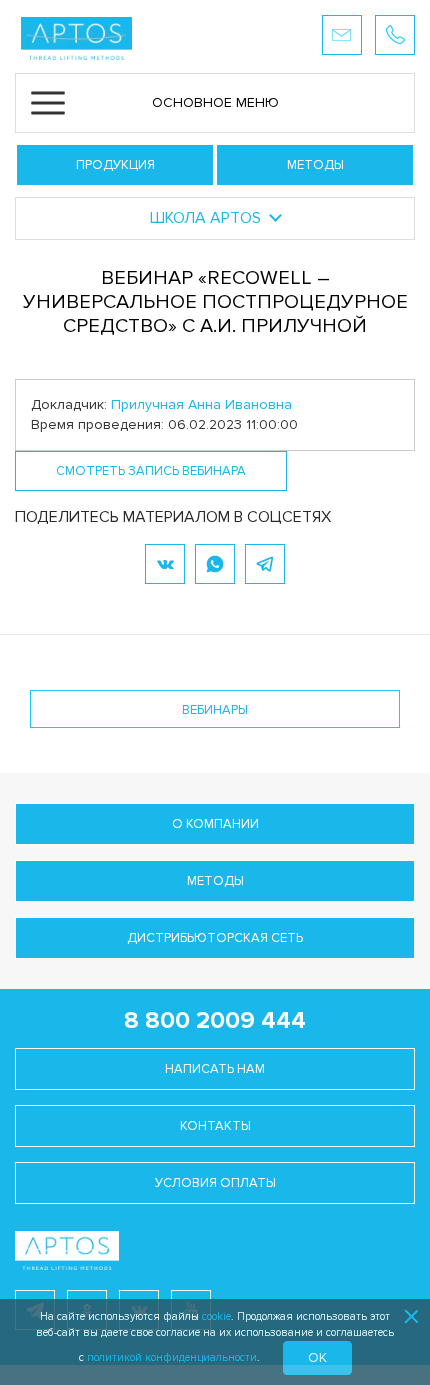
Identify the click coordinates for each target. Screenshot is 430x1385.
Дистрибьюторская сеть (215, 938)
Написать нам (215, 1069)
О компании (215, 824)
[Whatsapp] (215, 564)
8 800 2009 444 (215, 1020)
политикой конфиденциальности (172, 1357)
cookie (216, 1316)
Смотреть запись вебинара (151, 471)
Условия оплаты (215, 1183)
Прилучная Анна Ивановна (201, 404)
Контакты (215, 1126)
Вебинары (215, 710)
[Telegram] (265, 564)
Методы (315, 165)
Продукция (115, 165)
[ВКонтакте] (165, 564)
